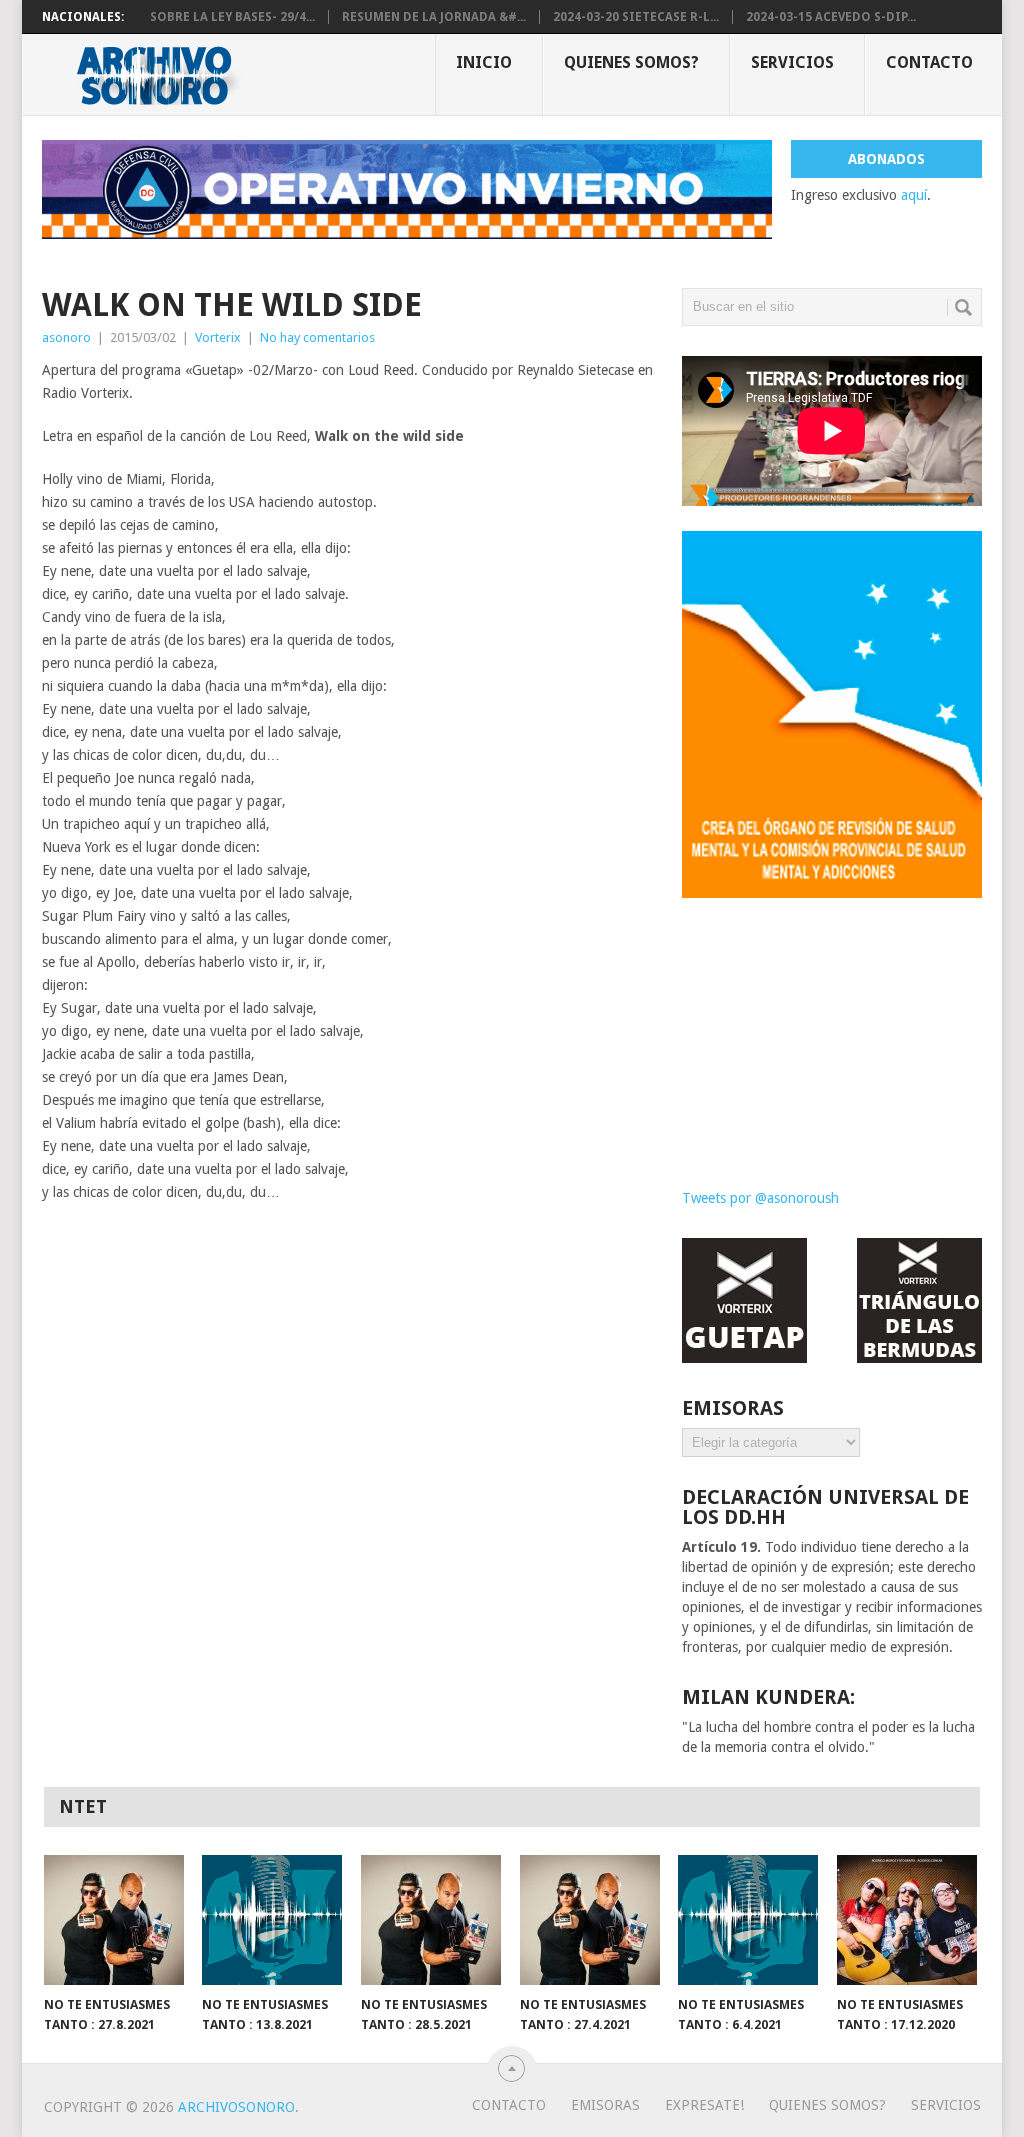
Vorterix (218, 337)
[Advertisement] (832, 1028)
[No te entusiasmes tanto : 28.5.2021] (431, 1920)
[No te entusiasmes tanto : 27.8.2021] (114, 1920)
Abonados (886, 159)
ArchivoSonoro (236, 2107)
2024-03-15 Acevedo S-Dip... (831, 17)
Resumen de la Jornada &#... (434, 17)
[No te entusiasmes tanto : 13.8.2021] (272, 1920)
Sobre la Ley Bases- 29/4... (232, 17)
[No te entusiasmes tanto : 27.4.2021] (590, 1920)
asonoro (66, 337)
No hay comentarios (317, 337)
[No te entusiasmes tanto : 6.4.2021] (748, 1920)
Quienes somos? (631, 62)
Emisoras (605, 2105)
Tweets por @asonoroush (760, 1198)
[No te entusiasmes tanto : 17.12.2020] (907, 1920)
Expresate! (704, 2105)
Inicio (484, 62)
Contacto (929, 62)
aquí (914, 195)
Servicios (792, 62)
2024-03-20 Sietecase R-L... (636, 17)
